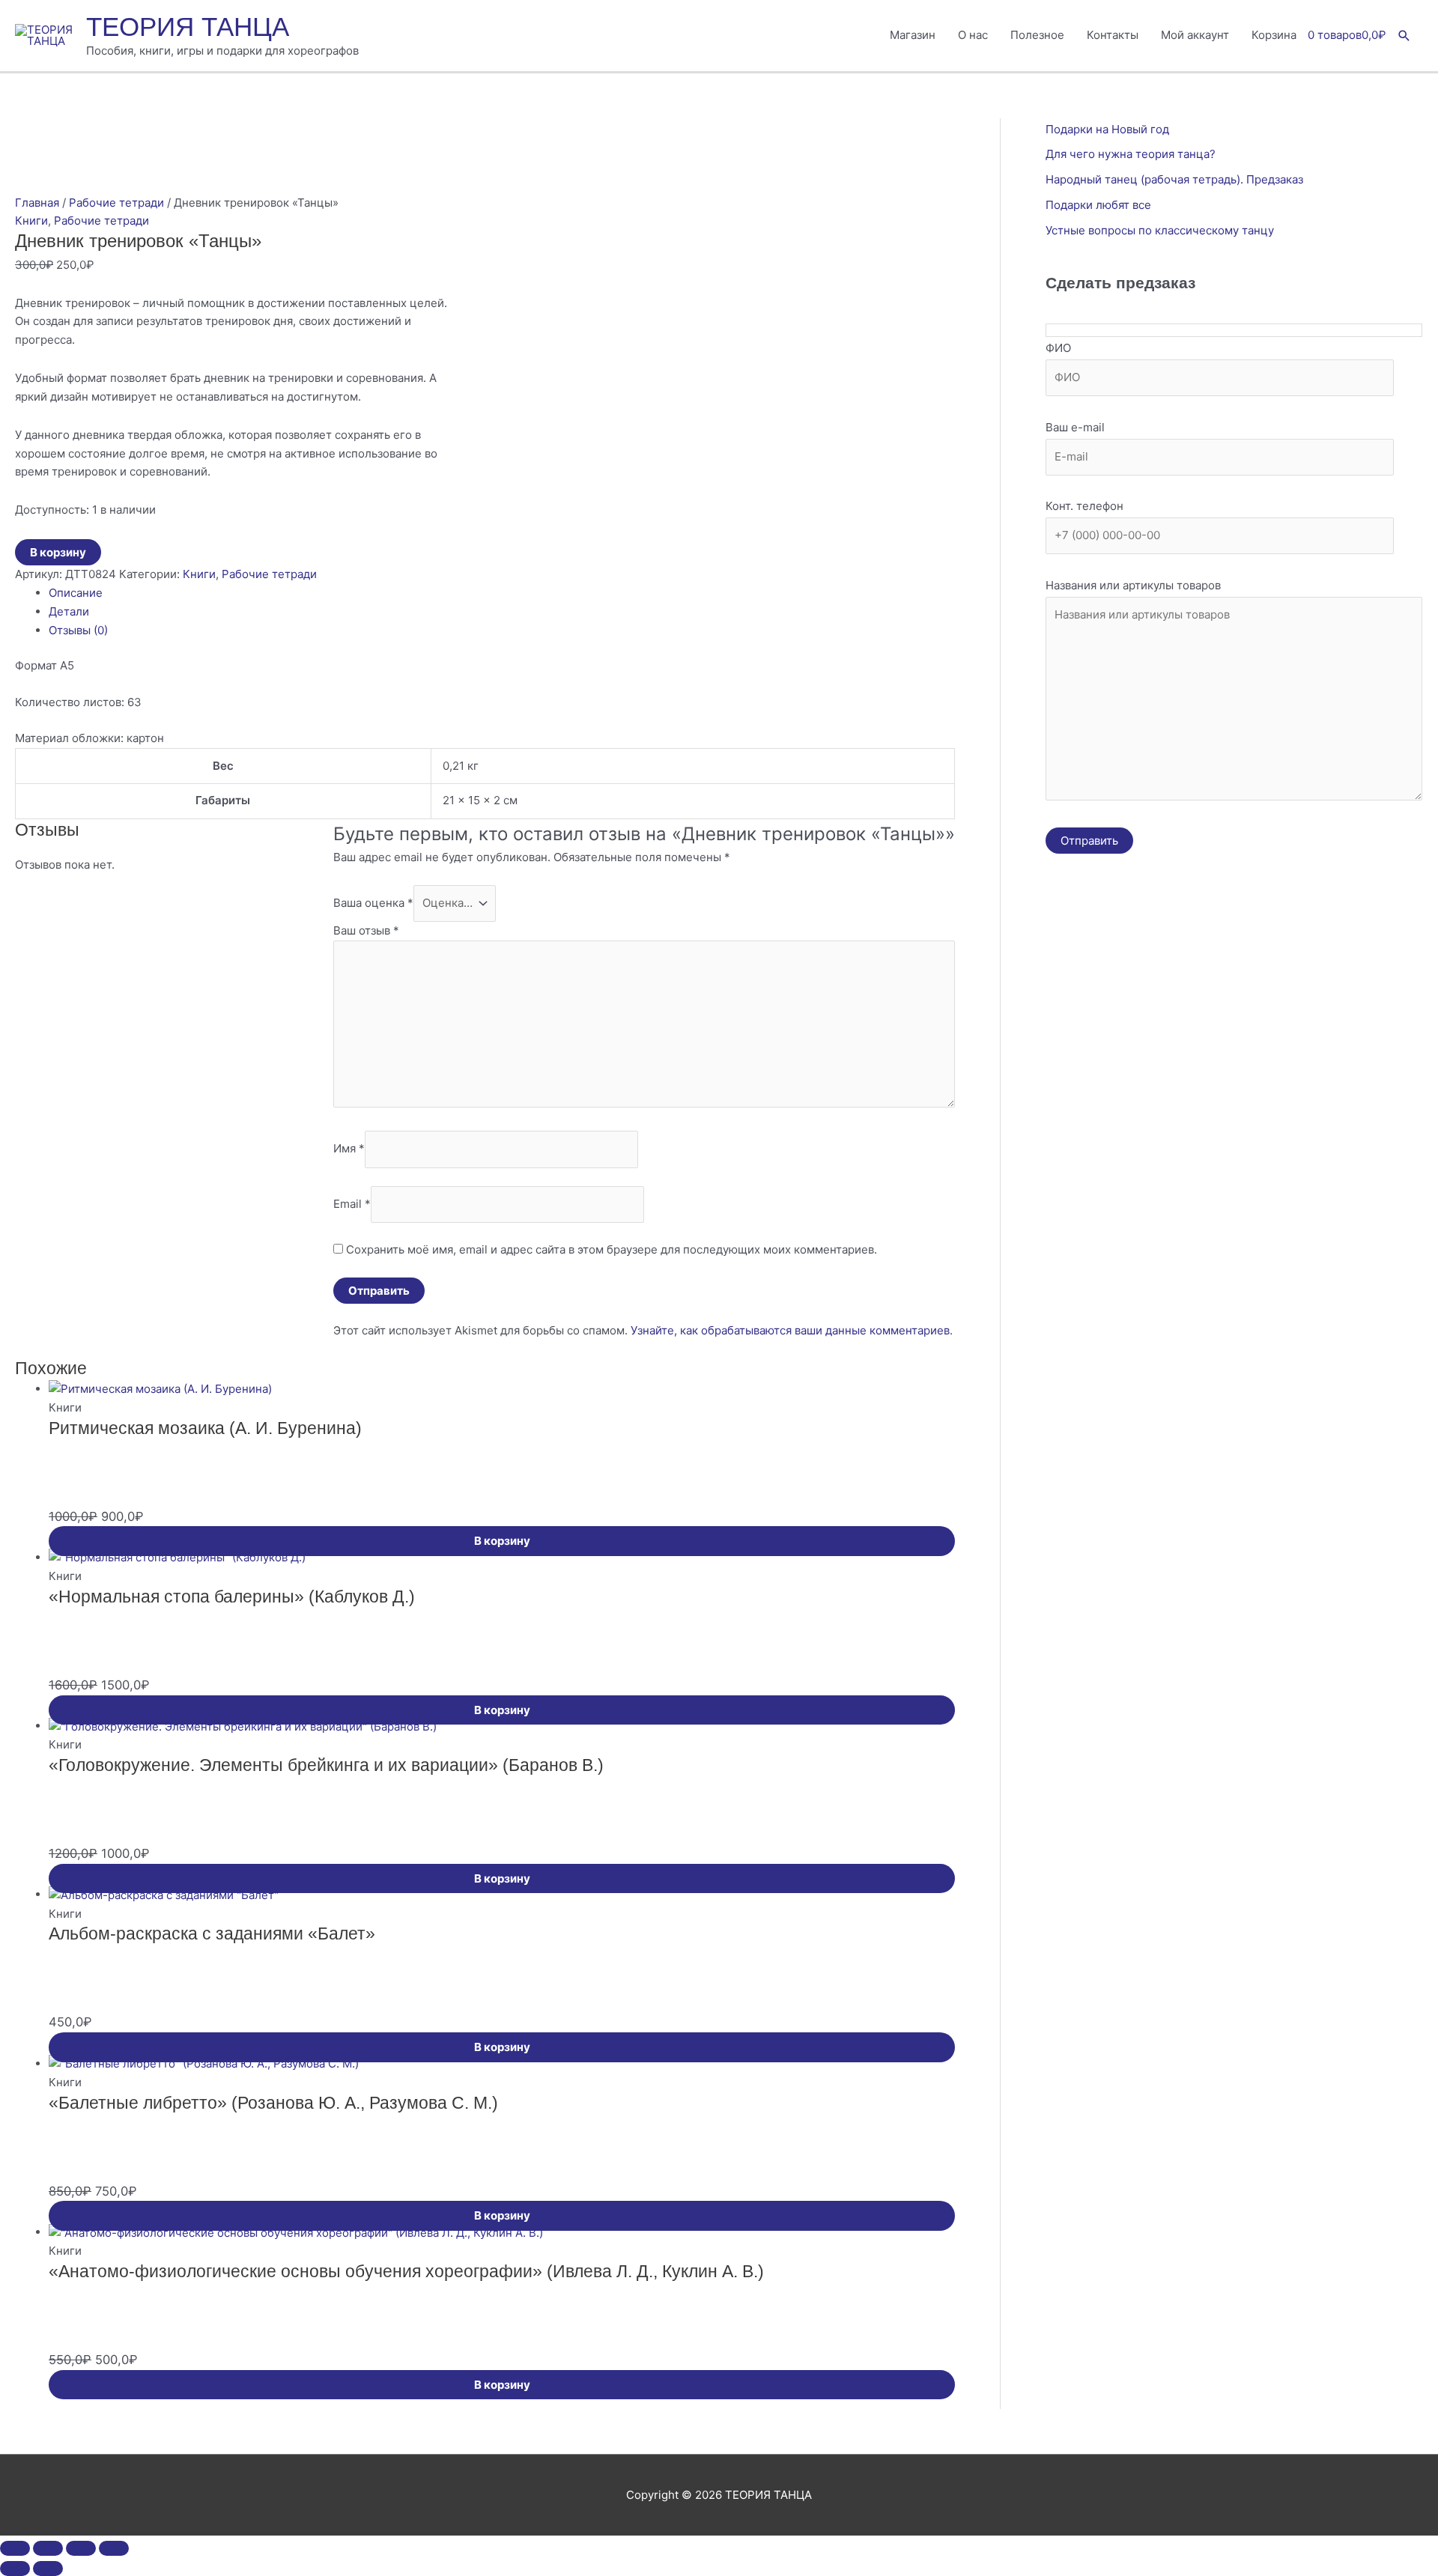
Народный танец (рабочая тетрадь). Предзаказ (1174, 179)
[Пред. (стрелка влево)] (15, 2569)
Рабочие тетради (116, 203)
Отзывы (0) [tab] (78, 630)
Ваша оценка (373, 903)
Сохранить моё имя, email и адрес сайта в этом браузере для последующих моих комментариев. (612, 1249)
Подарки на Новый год (1107, 129)
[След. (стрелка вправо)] (48, 2569)
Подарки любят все (1098, 205)
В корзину (58, 552)
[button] (1404, 36)
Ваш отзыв (366, 930)
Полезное (1037, 35)
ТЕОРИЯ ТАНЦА (188, 27)
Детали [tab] (69, 611)
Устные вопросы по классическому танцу (1160, 230)
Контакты (1113, 35)
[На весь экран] (48, 2548)
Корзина (1274, 35)
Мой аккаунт (1195, 35)
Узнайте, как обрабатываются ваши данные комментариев (790, 1330)
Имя (349, 1149)
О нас (973, 35)
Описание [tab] (76, 593)
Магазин (913, 35)
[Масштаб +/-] (15, 2548)
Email (352, 1204)
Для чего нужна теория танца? (1131, 154)
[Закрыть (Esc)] (114, 2548)
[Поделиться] (81, 2548)
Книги (31, 221)
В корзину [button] (502, 1541)
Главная (37, 203)
